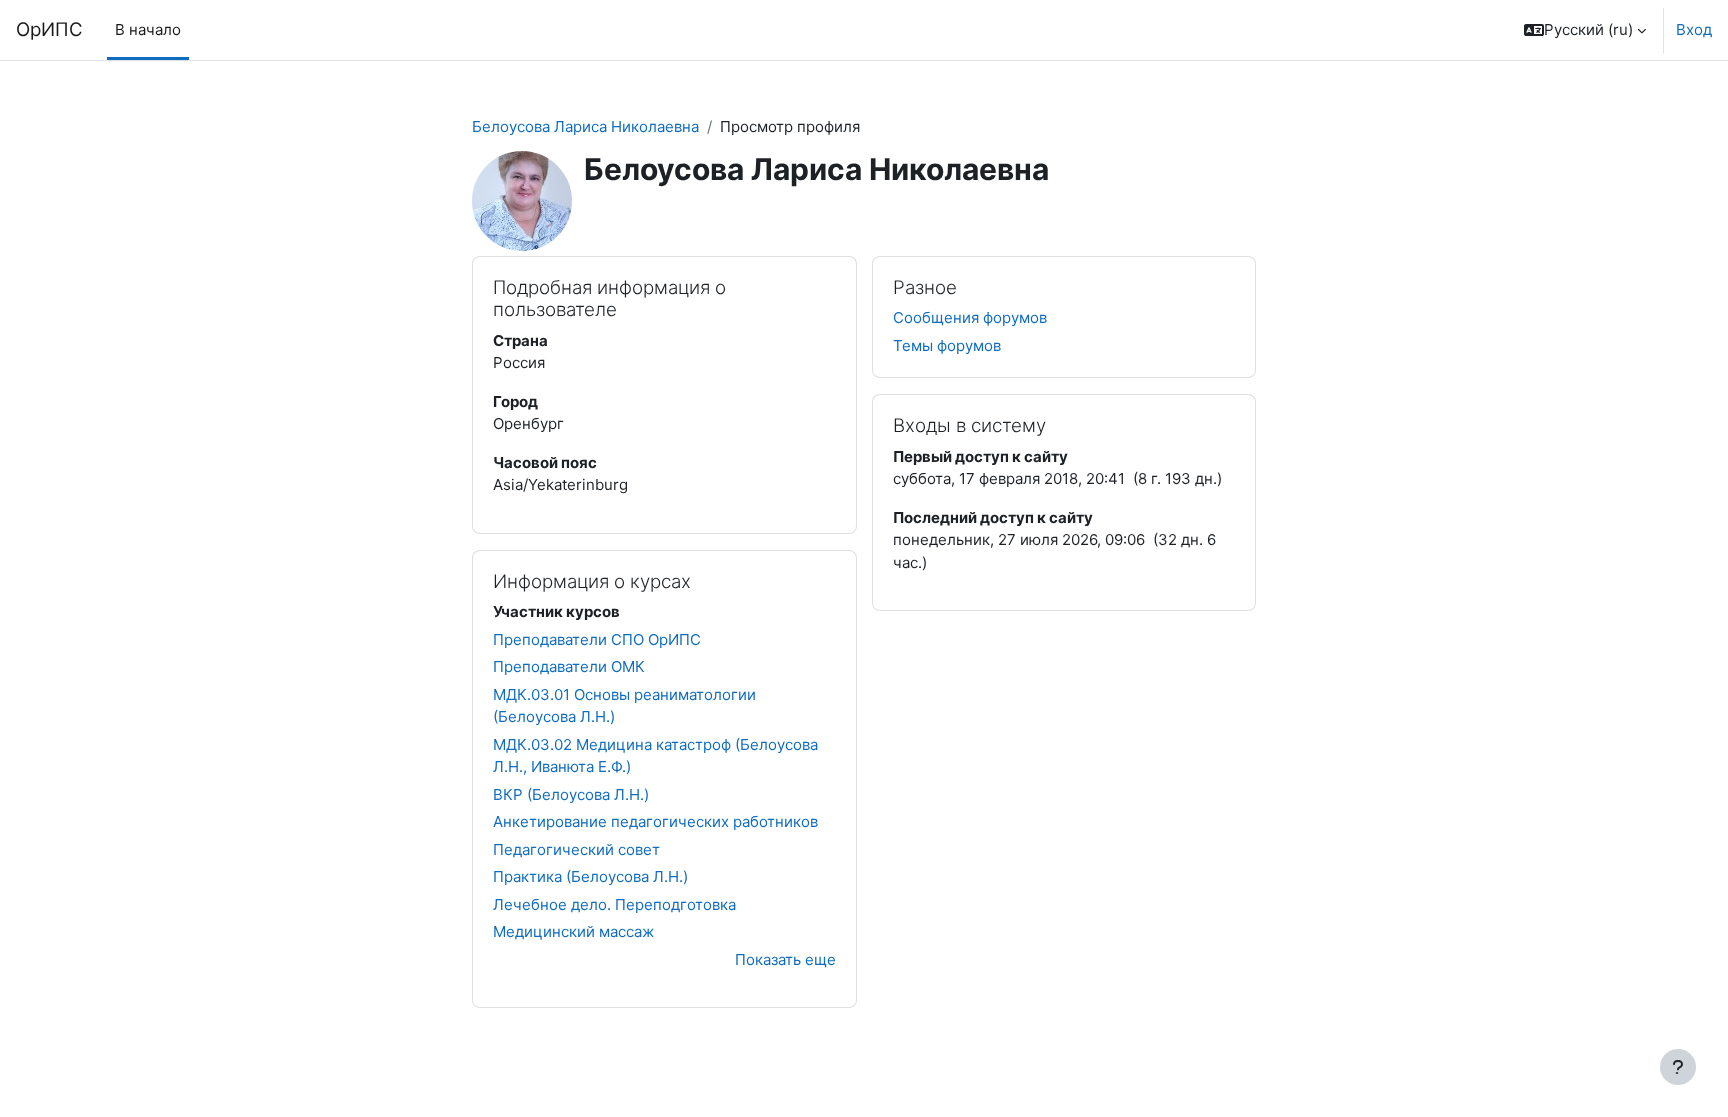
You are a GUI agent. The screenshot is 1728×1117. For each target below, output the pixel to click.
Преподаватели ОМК (569, 666)
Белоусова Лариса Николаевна (585, 126)
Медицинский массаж (573, 931)
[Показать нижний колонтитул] (1678, 1067)
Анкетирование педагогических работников (655, 821)
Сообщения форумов (970, 317)
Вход (1694, 29)
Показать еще (785, 959)
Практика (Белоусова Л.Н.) (590, 876)
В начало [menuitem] (148, 29)
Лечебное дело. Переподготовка (614, 904)
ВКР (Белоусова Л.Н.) (571, 794)
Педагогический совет (576, 849)
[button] (1585, 30)
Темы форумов (947, 345)
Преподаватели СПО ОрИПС (597, 639)
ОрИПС (49, 29)
